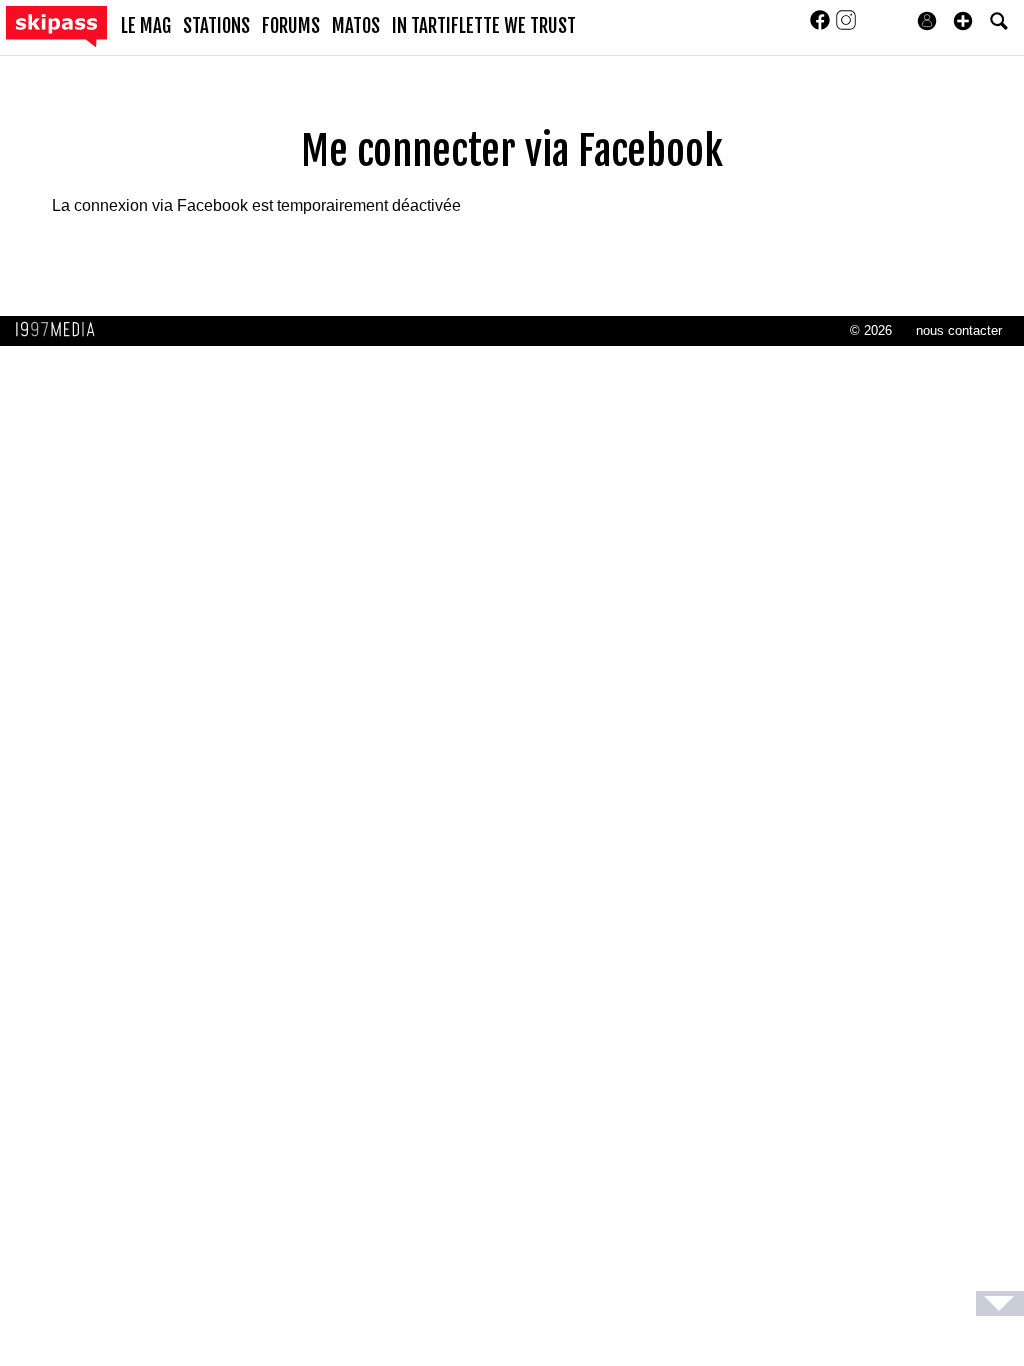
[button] (963, 21)
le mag (146, 26)
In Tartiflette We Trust (484, 26)
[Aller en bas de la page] (1000, 1303)
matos (356, 26)
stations (216, 26)
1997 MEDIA (61, 330)
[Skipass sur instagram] (846, 26)
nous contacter (959, 330)
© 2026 (871, 330)
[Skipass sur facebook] (822, 26)
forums (291, 26)
